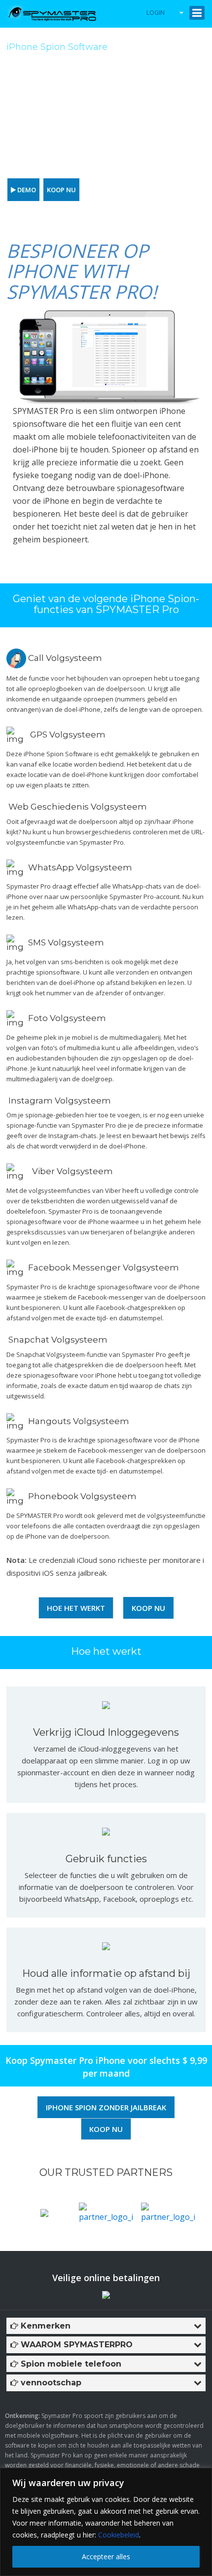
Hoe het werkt (76, 1608)
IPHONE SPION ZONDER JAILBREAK (106, 2107)
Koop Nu (148, 1608)
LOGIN (156, 13)
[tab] (106, 2326)
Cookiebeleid (119, 2535)
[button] (106, 2326)
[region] (106, 2522)
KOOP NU (61, 190)
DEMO (26, 190)
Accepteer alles (106, 2556)
